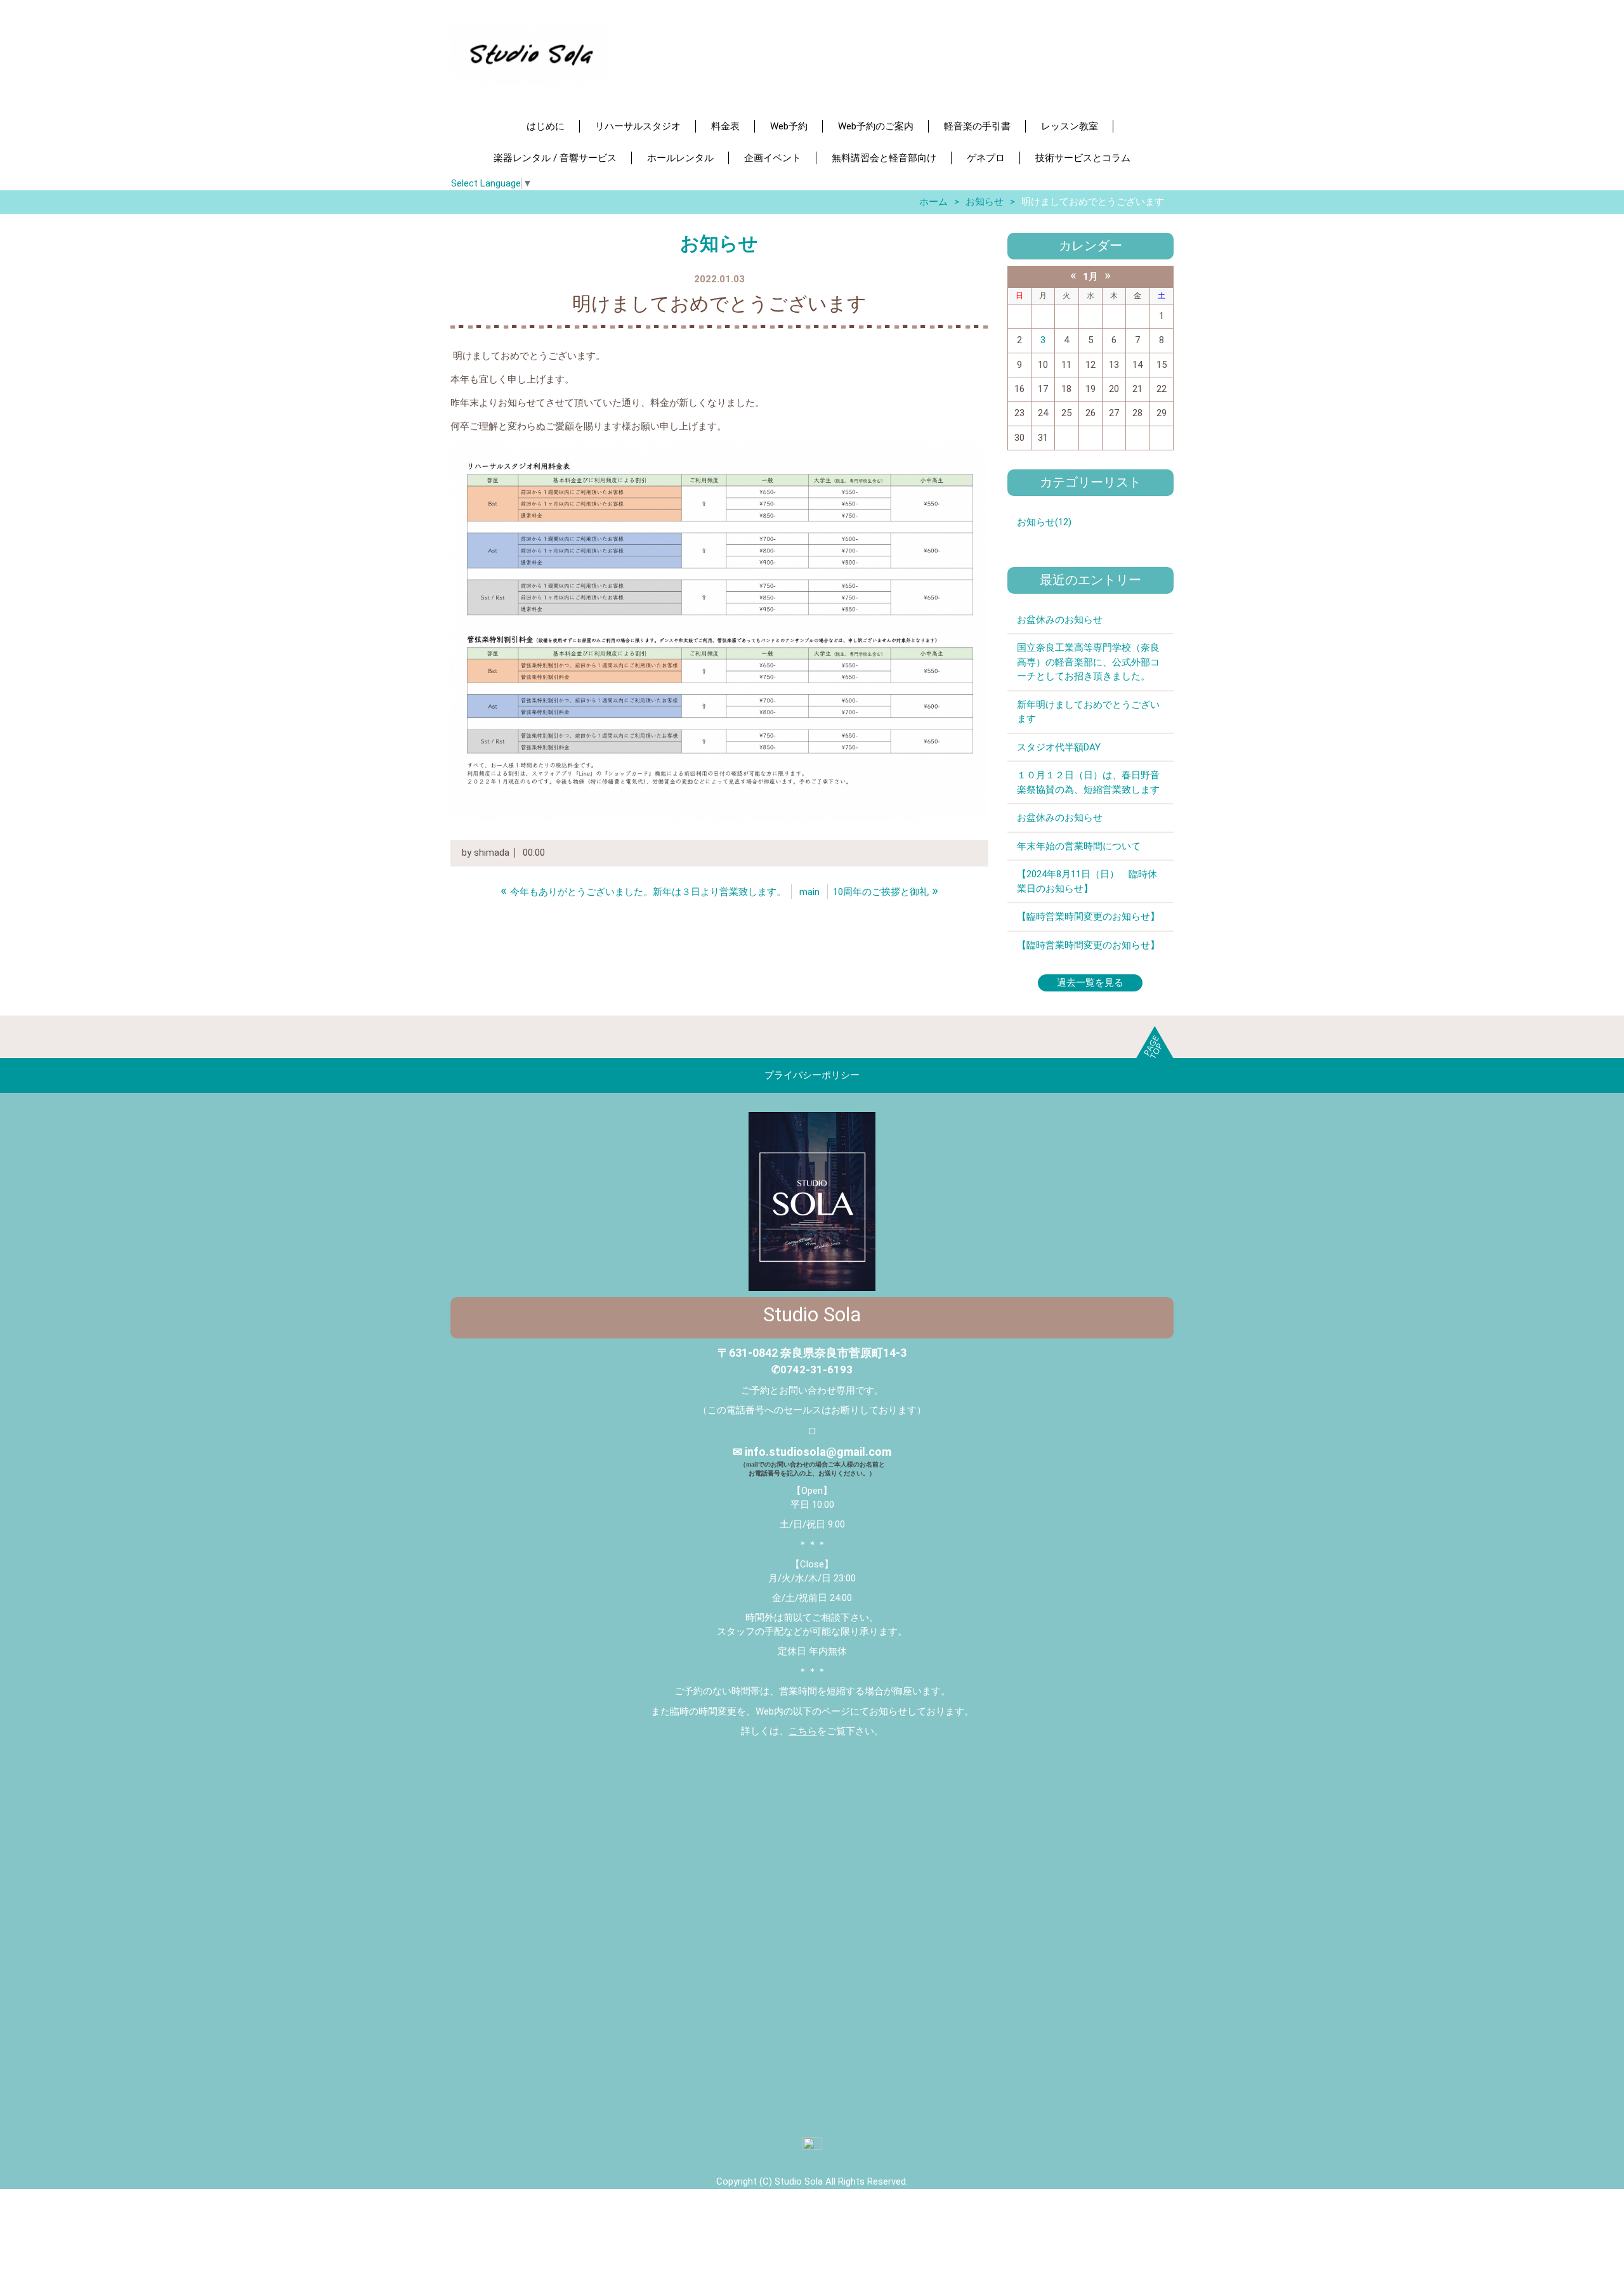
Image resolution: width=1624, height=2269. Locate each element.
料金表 (725, 126)
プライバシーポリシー (812, 1075)
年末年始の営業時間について (1079, 846)
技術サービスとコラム (1083, 158)
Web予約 (789, 126)
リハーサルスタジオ (638, 126)
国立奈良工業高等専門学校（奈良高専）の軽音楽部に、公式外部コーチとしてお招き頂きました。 (1088, 662)
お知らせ (985, 202)
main (809, 892)
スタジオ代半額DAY (1059, 747)
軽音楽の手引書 (977, 126)
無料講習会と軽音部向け (884, 158)
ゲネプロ (986, 158)
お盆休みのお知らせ (1060, 620)
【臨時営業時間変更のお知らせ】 (1088, 917)
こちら (803, 1731)
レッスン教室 (1070, 126)
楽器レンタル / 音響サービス (555, 158)
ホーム (933, 202)
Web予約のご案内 (876, 126)
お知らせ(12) (1044, 522)
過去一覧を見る (1090, 983)
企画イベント (773, 158)
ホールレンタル (680, 158)
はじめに (546, 126)
